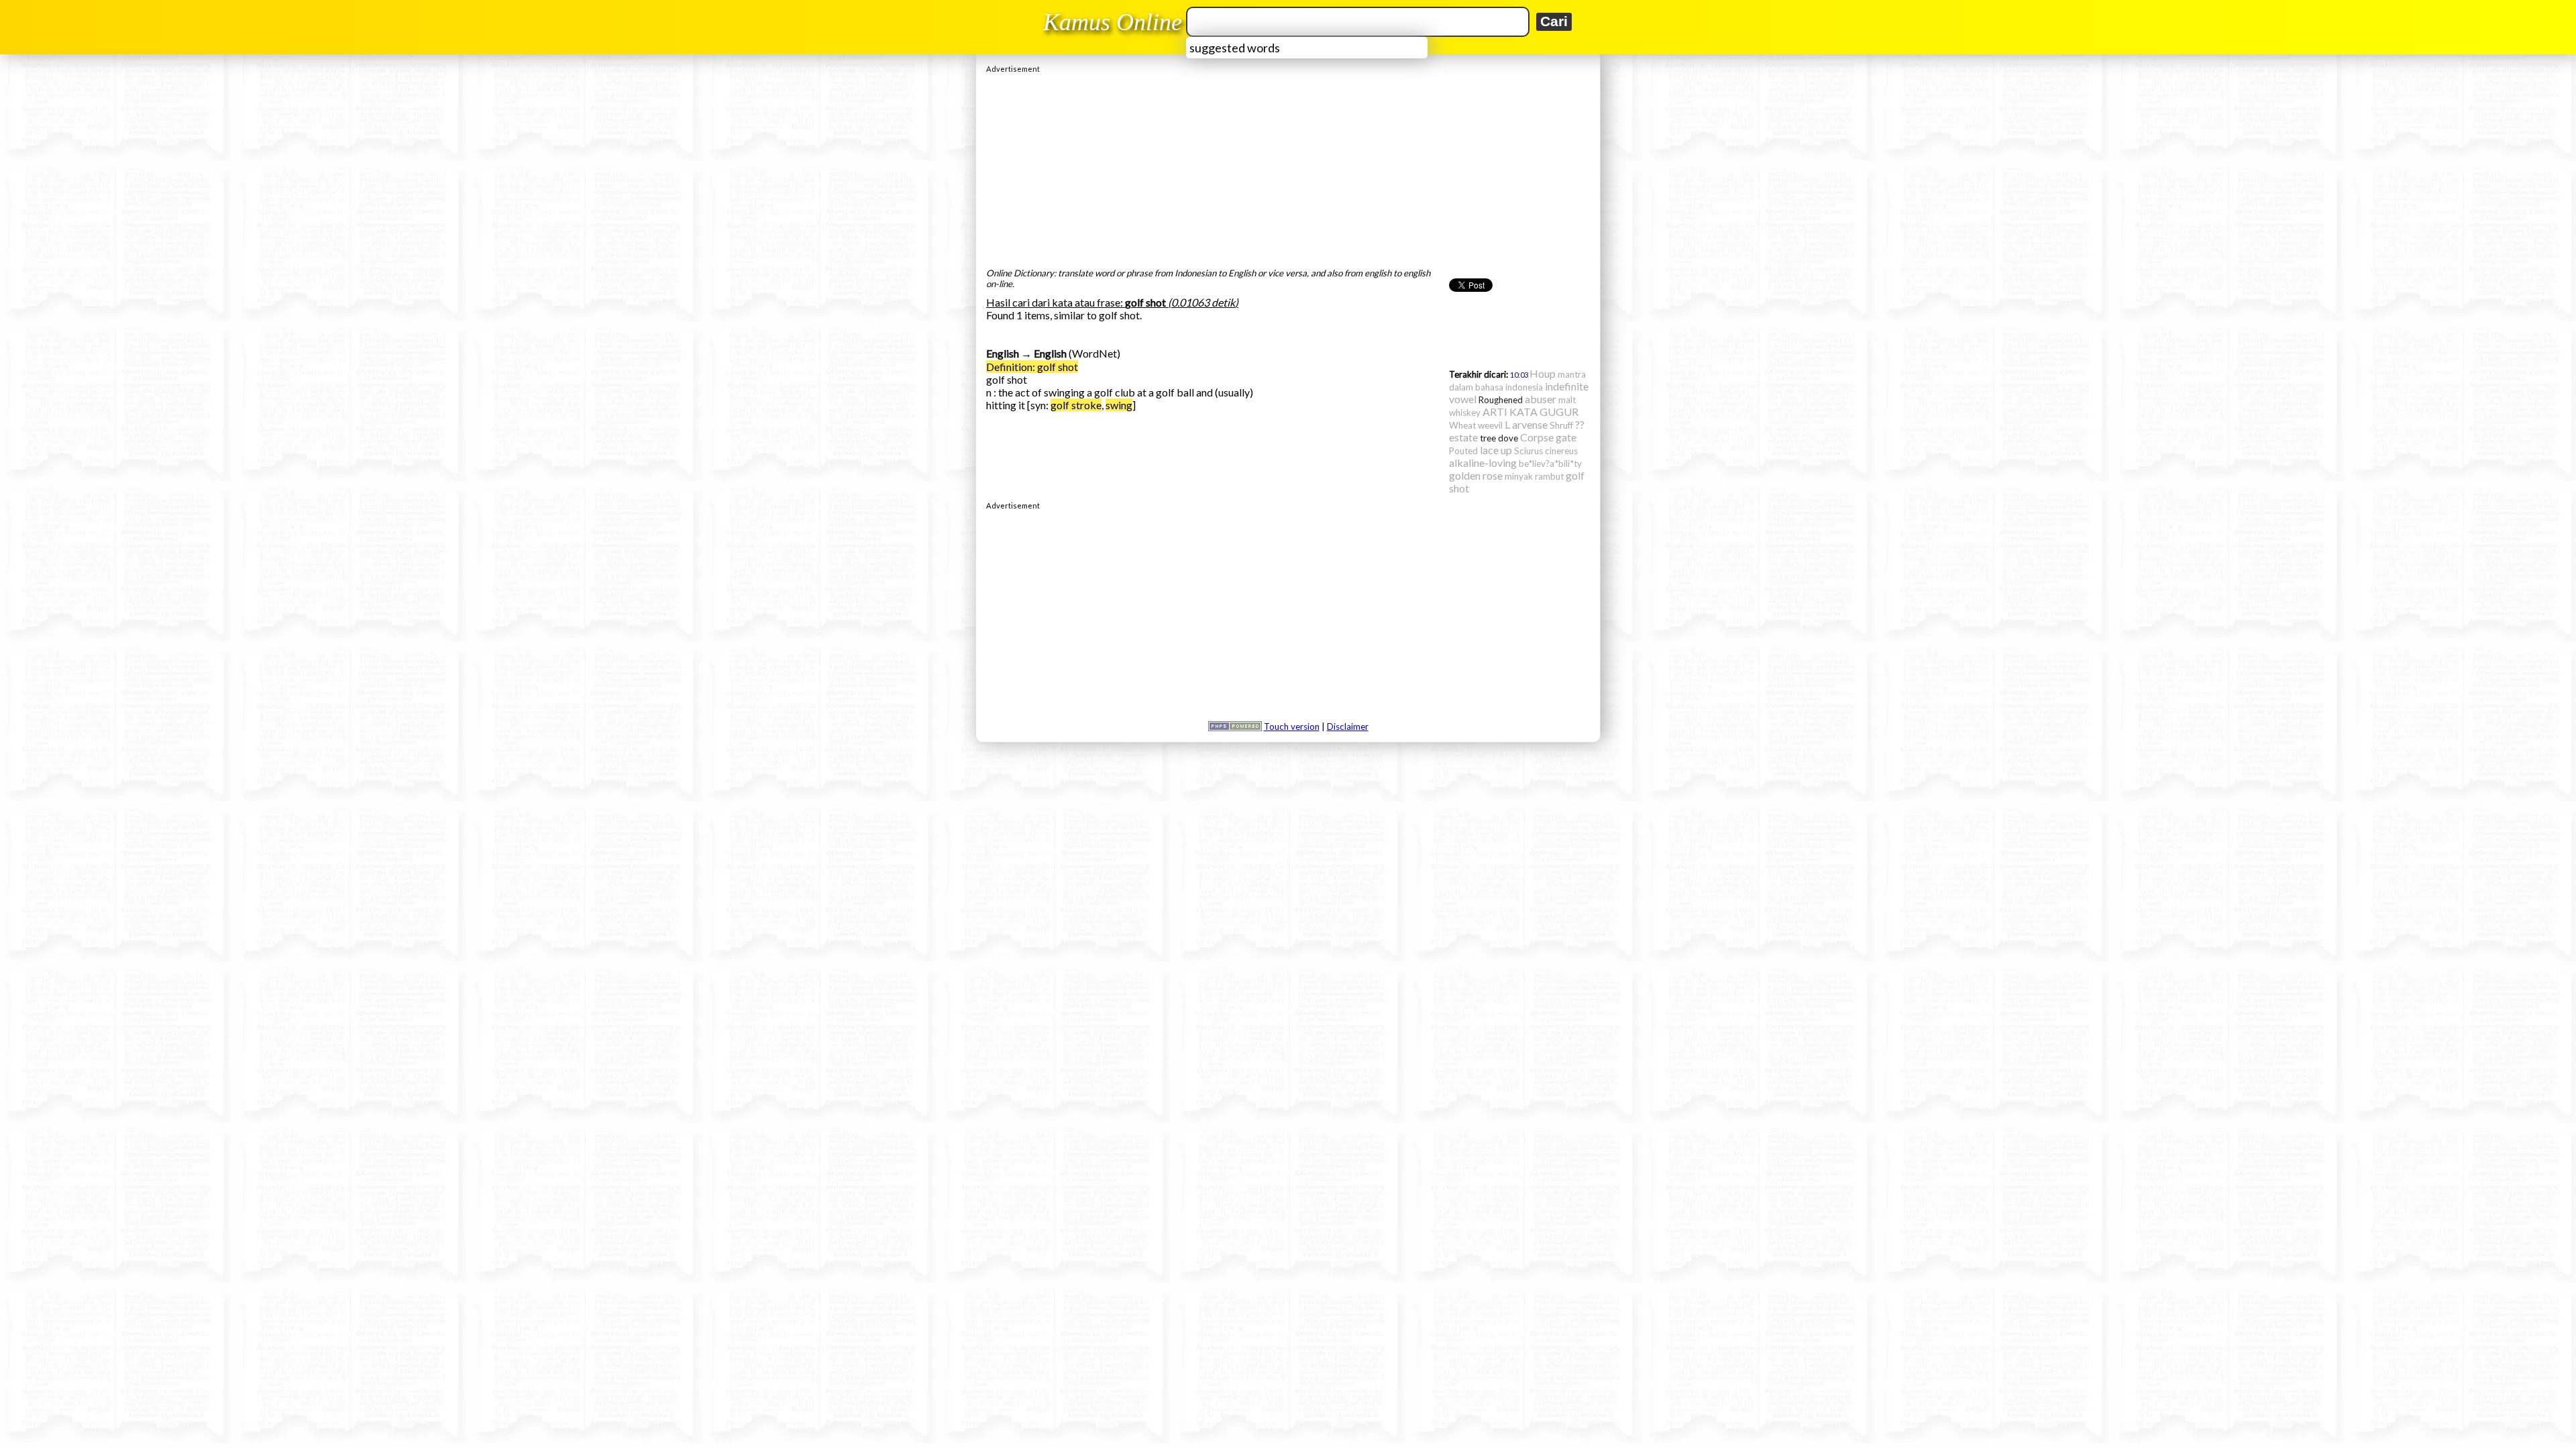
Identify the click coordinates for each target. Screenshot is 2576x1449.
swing (1119, 405)
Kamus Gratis (1115, 22)
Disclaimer (1348, 727)
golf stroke (1076, 405)
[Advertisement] (1288, 167)
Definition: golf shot (1032, 367)
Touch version (1292, 727)
